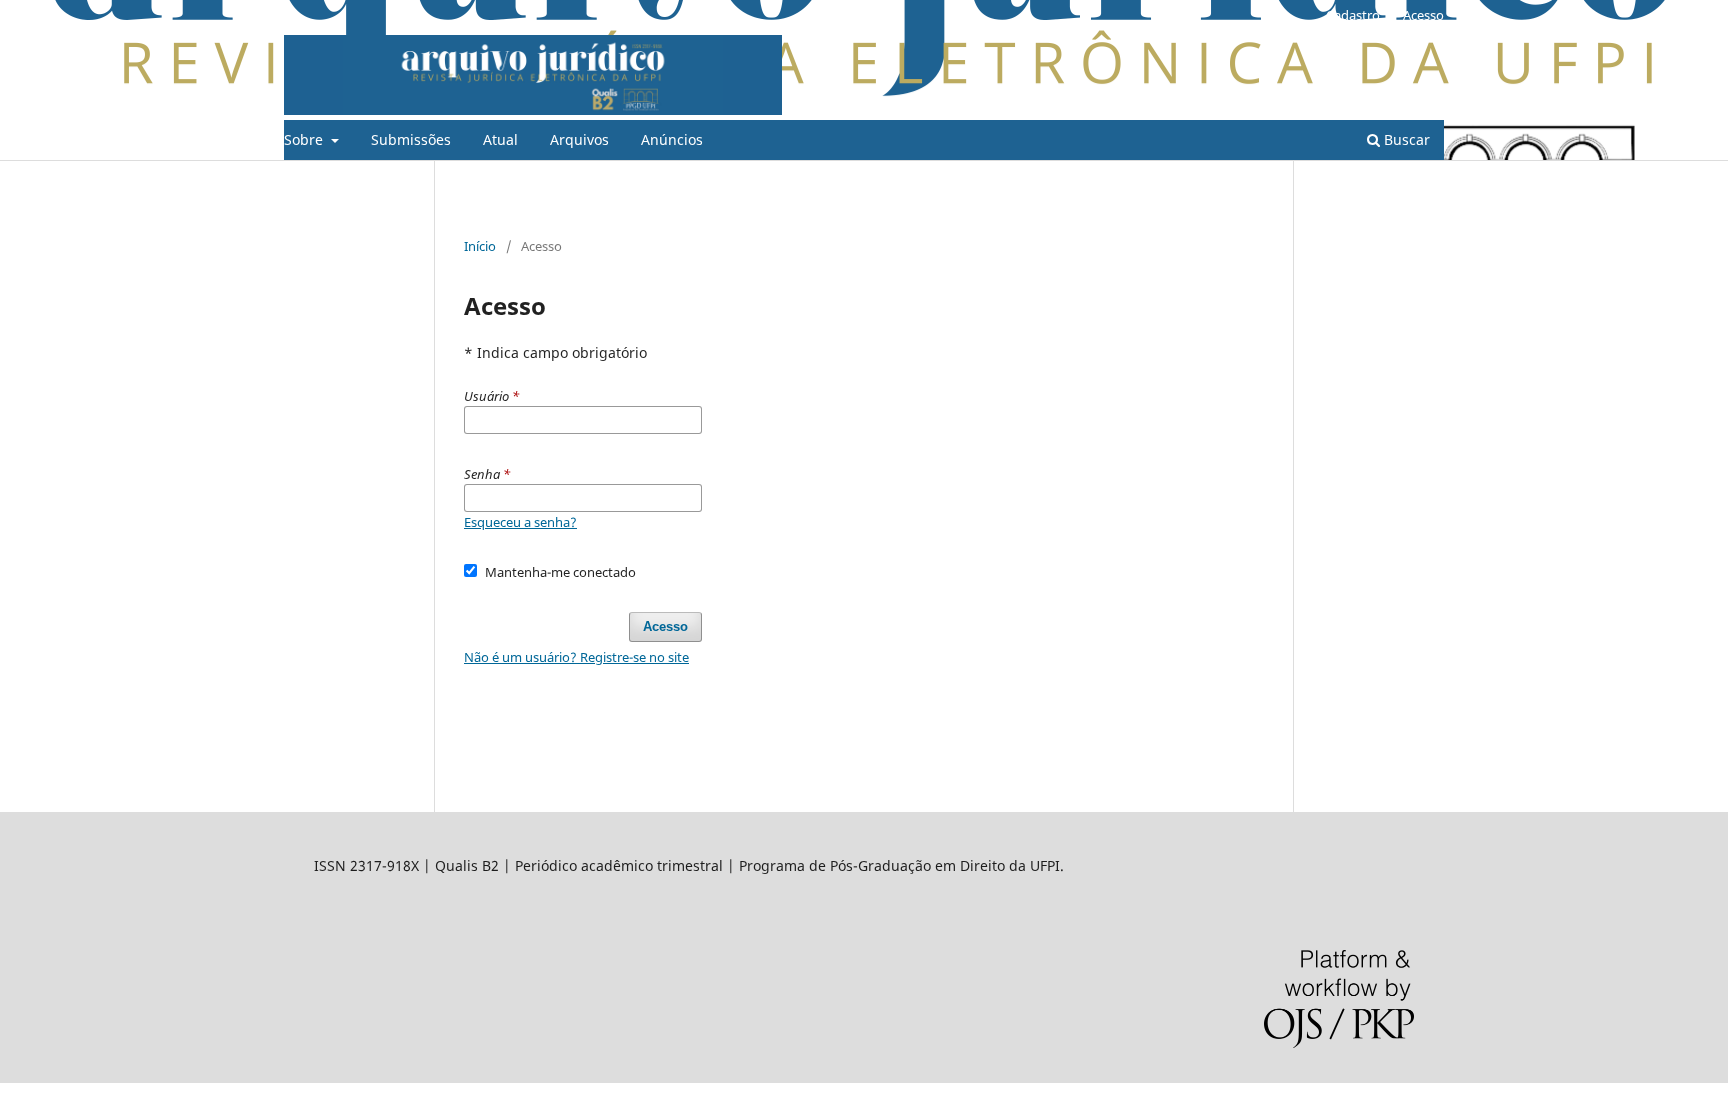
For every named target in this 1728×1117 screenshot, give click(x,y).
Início (480, 246)
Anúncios (672, 139)
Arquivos (579, 139)
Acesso (1423, 15)
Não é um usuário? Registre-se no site (576, 657)
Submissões (411, 139)
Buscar (1405, 139)
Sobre (305, 139)
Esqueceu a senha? (520, 522)
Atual (500, 139)
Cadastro (1353, 15)
